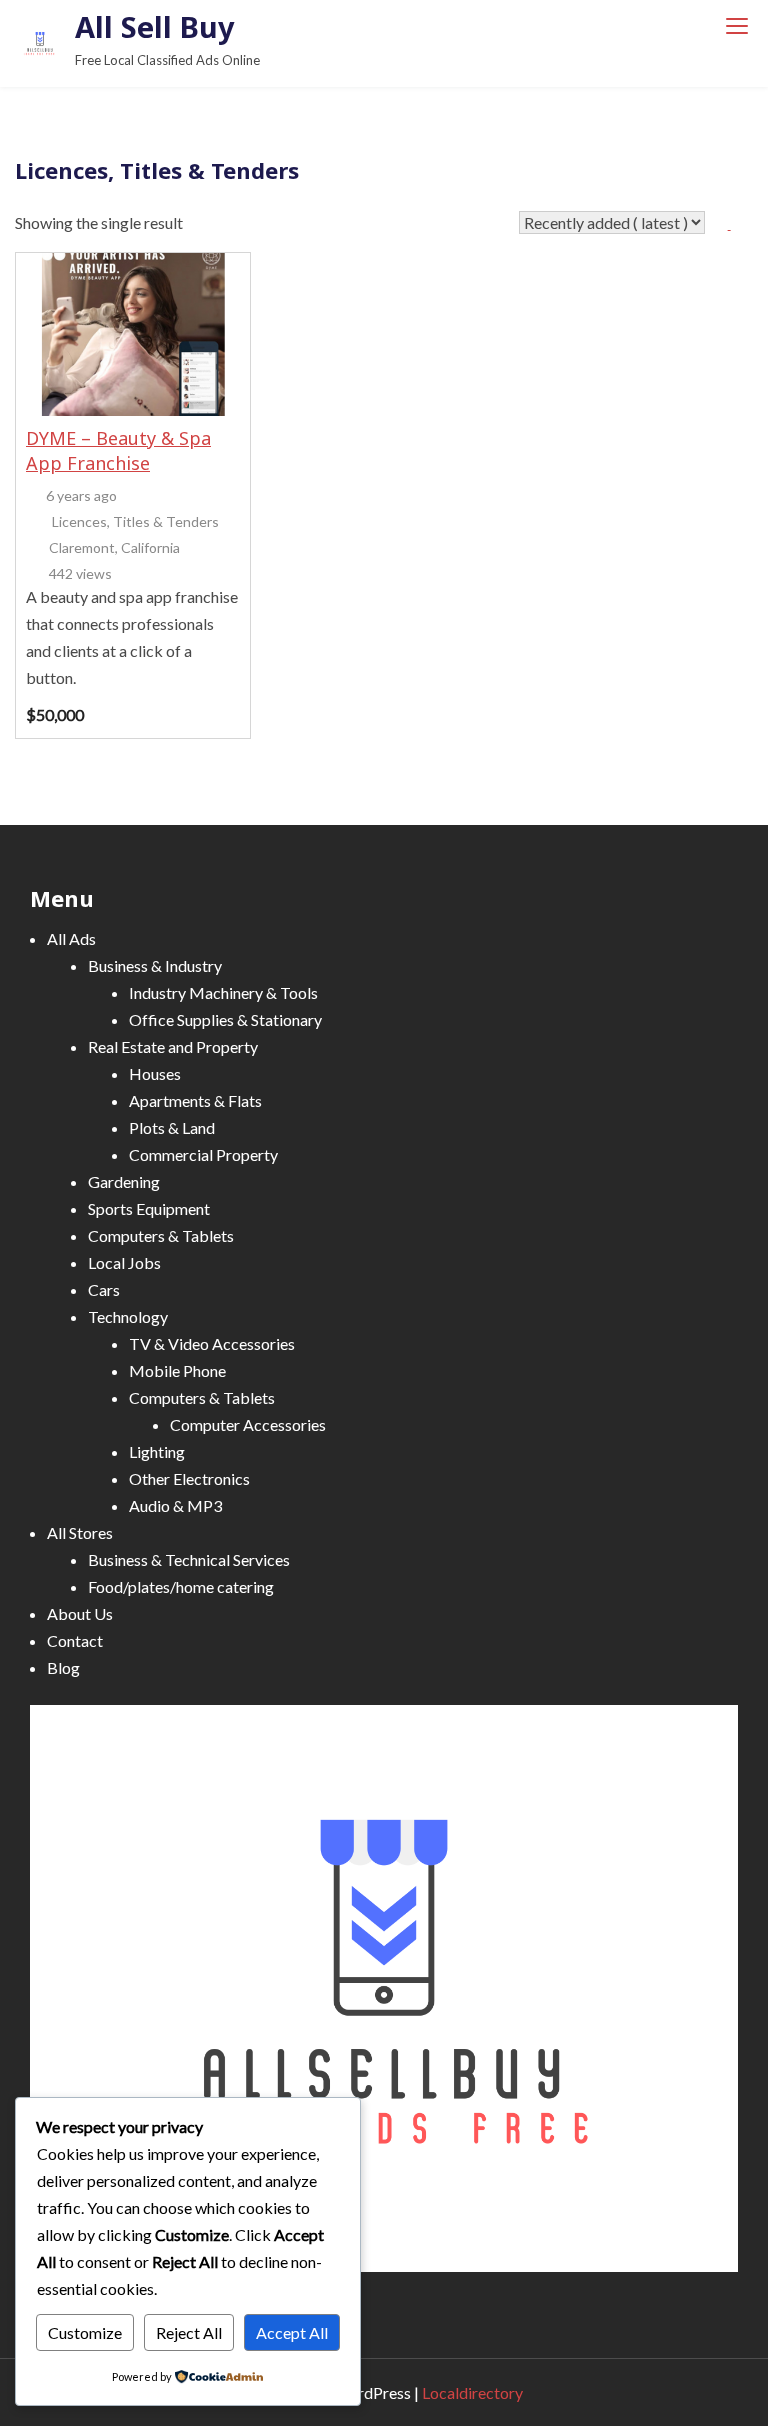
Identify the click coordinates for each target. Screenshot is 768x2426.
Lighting (157, 1451)
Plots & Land (172, 1127)
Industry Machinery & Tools (223, 992)
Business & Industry (155, 965)
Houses (155, 1073)
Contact (75, 1640)
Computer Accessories (248, 1424)
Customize (85, 2332)
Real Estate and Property (173, 1046)
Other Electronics (189, 1478)
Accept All (292, 2332)
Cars (104, 1289)
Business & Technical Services (189, 1559)
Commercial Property (203, 1154)
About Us (80, 1613)
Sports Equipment (149, 1208)
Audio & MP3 (175, 1505)
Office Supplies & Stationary (225, 1019)
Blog (63, 1667)
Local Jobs (124, 1262)
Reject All (189, 2332)
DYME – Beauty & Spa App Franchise (118, 450)
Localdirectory (472, 2392)
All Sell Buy (155, 26)
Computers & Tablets (161, 1235)
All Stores (80, 1532)
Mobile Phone (177, 1370)
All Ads (71, 938)
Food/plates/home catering (181, 1586)
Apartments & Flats (195, 1100)
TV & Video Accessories (212, 1343)
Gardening (124, 1181)
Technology (128, 1316)
